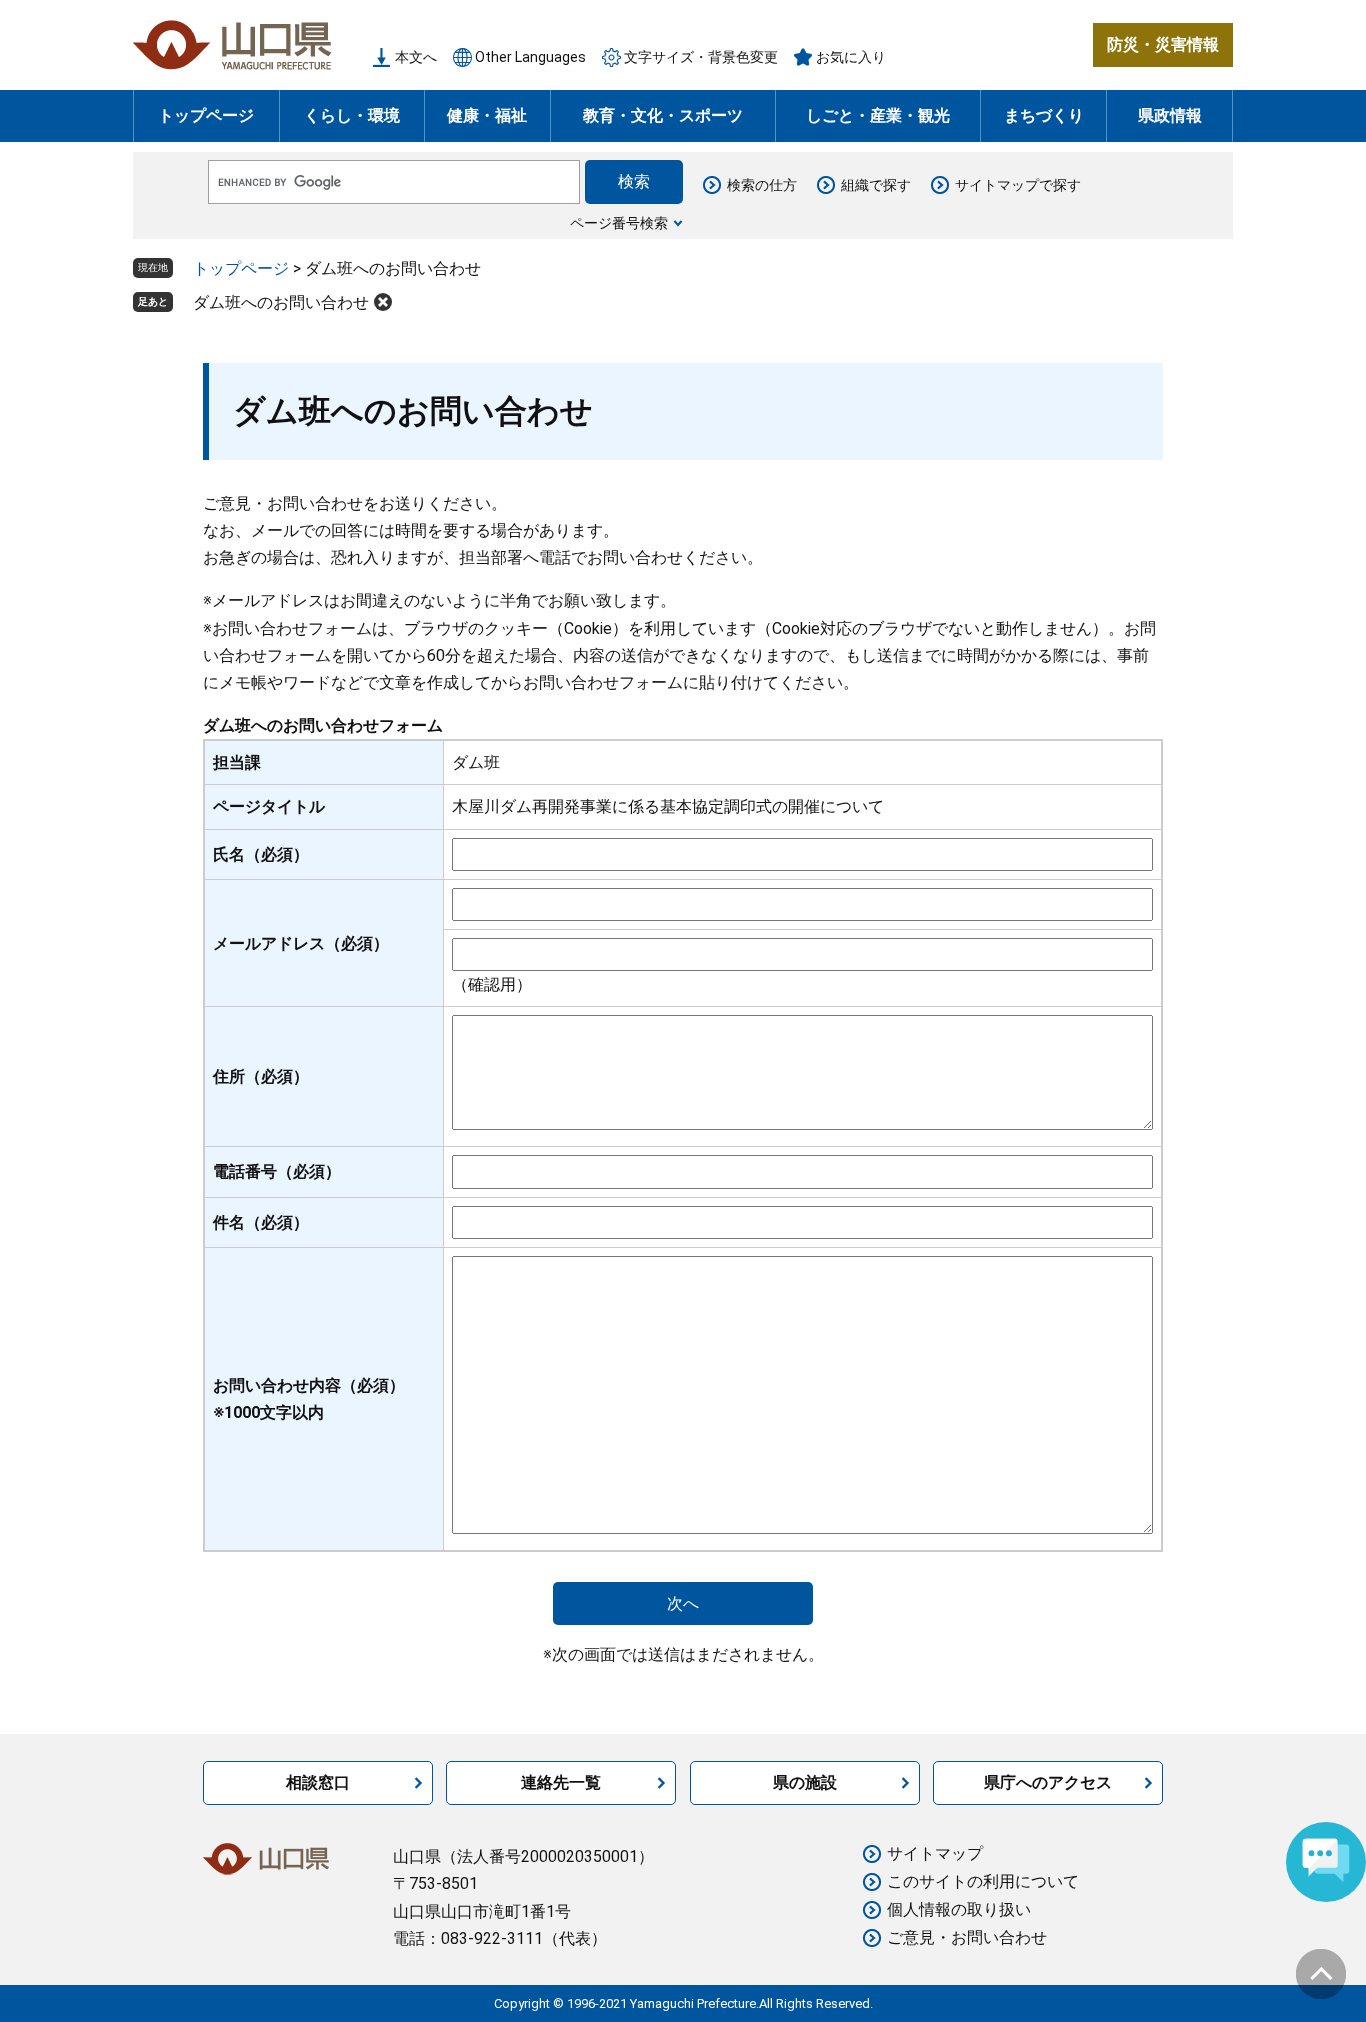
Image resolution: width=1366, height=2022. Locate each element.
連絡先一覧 (561, 1782)
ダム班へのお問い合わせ (281, 302)
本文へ (416, 57)
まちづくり (1044, 115)
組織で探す (876, 185)
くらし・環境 (352, 115)
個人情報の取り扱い (959, 1909)
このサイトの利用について (983, 1881)
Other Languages (530, 57)
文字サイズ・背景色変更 (701, 57)
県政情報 (1170, 115)
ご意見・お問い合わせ (967, 1937)
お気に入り (851, 57)
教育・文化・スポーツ (663, 115)
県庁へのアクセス (1048, 1782)
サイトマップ (935, 1853)
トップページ (206, 115)
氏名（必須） (261, 854)
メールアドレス (301, 943)
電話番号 (277, 1171)
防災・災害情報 (1163, 44)
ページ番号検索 (619, 223)
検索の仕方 (762, 185)
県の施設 (805, 1782)
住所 (261, 1076)
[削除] (383, 302)
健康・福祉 (487, 115)
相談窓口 (318, 1782)
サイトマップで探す (1018, 185)
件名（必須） (261, 1222)
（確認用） (492, 984)
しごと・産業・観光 (878, 115)
